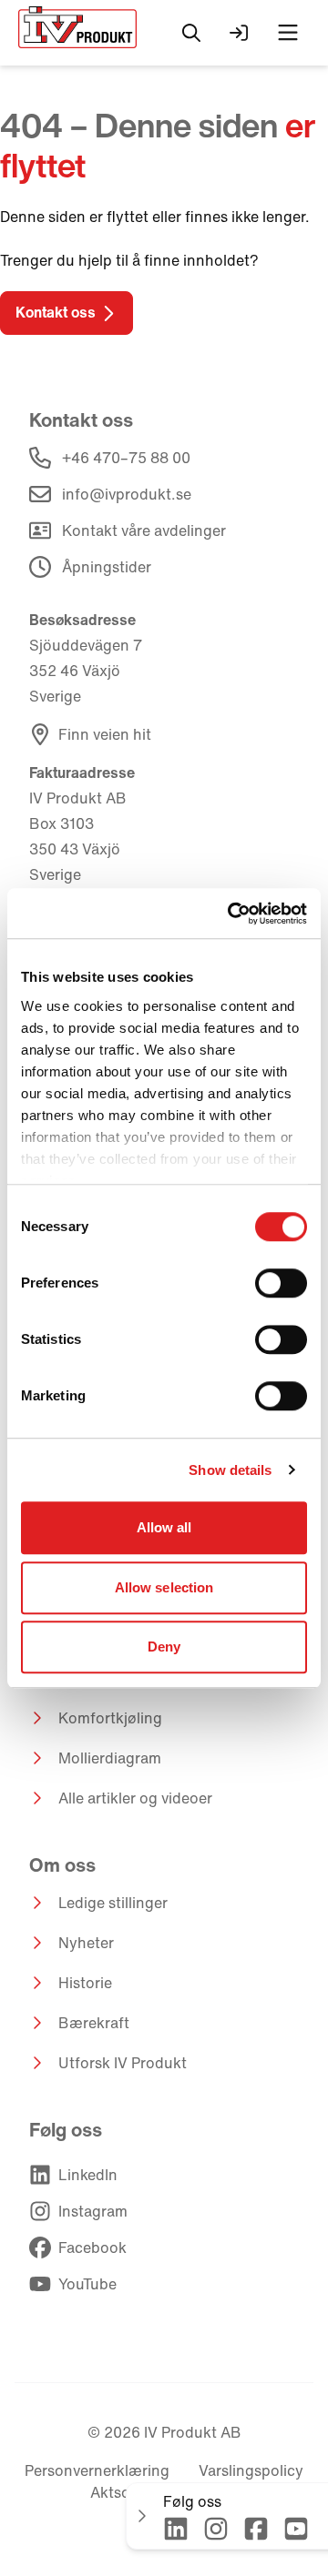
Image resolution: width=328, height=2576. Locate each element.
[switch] (281, 1283)
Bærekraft (94, 2023)
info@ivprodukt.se (127, 494)
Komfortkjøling (110, 1718)
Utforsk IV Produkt (123, 2063)
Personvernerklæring (97, 2470)
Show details (230, 1470)
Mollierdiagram (110, 1758)
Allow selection (164, 1587)
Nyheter (86, 1943)
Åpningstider (107, 567)
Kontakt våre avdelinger (144, 530)
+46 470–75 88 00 (126, 458)
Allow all (164, 1527)
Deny (164, 1647)
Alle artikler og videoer (135, 1798)
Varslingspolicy (251, 2470)
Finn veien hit (105, 734)
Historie (85, 1983)
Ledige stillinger (113, 1903)
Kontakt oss (56, 312)
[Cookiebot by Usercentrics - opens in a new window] (231, 914)
